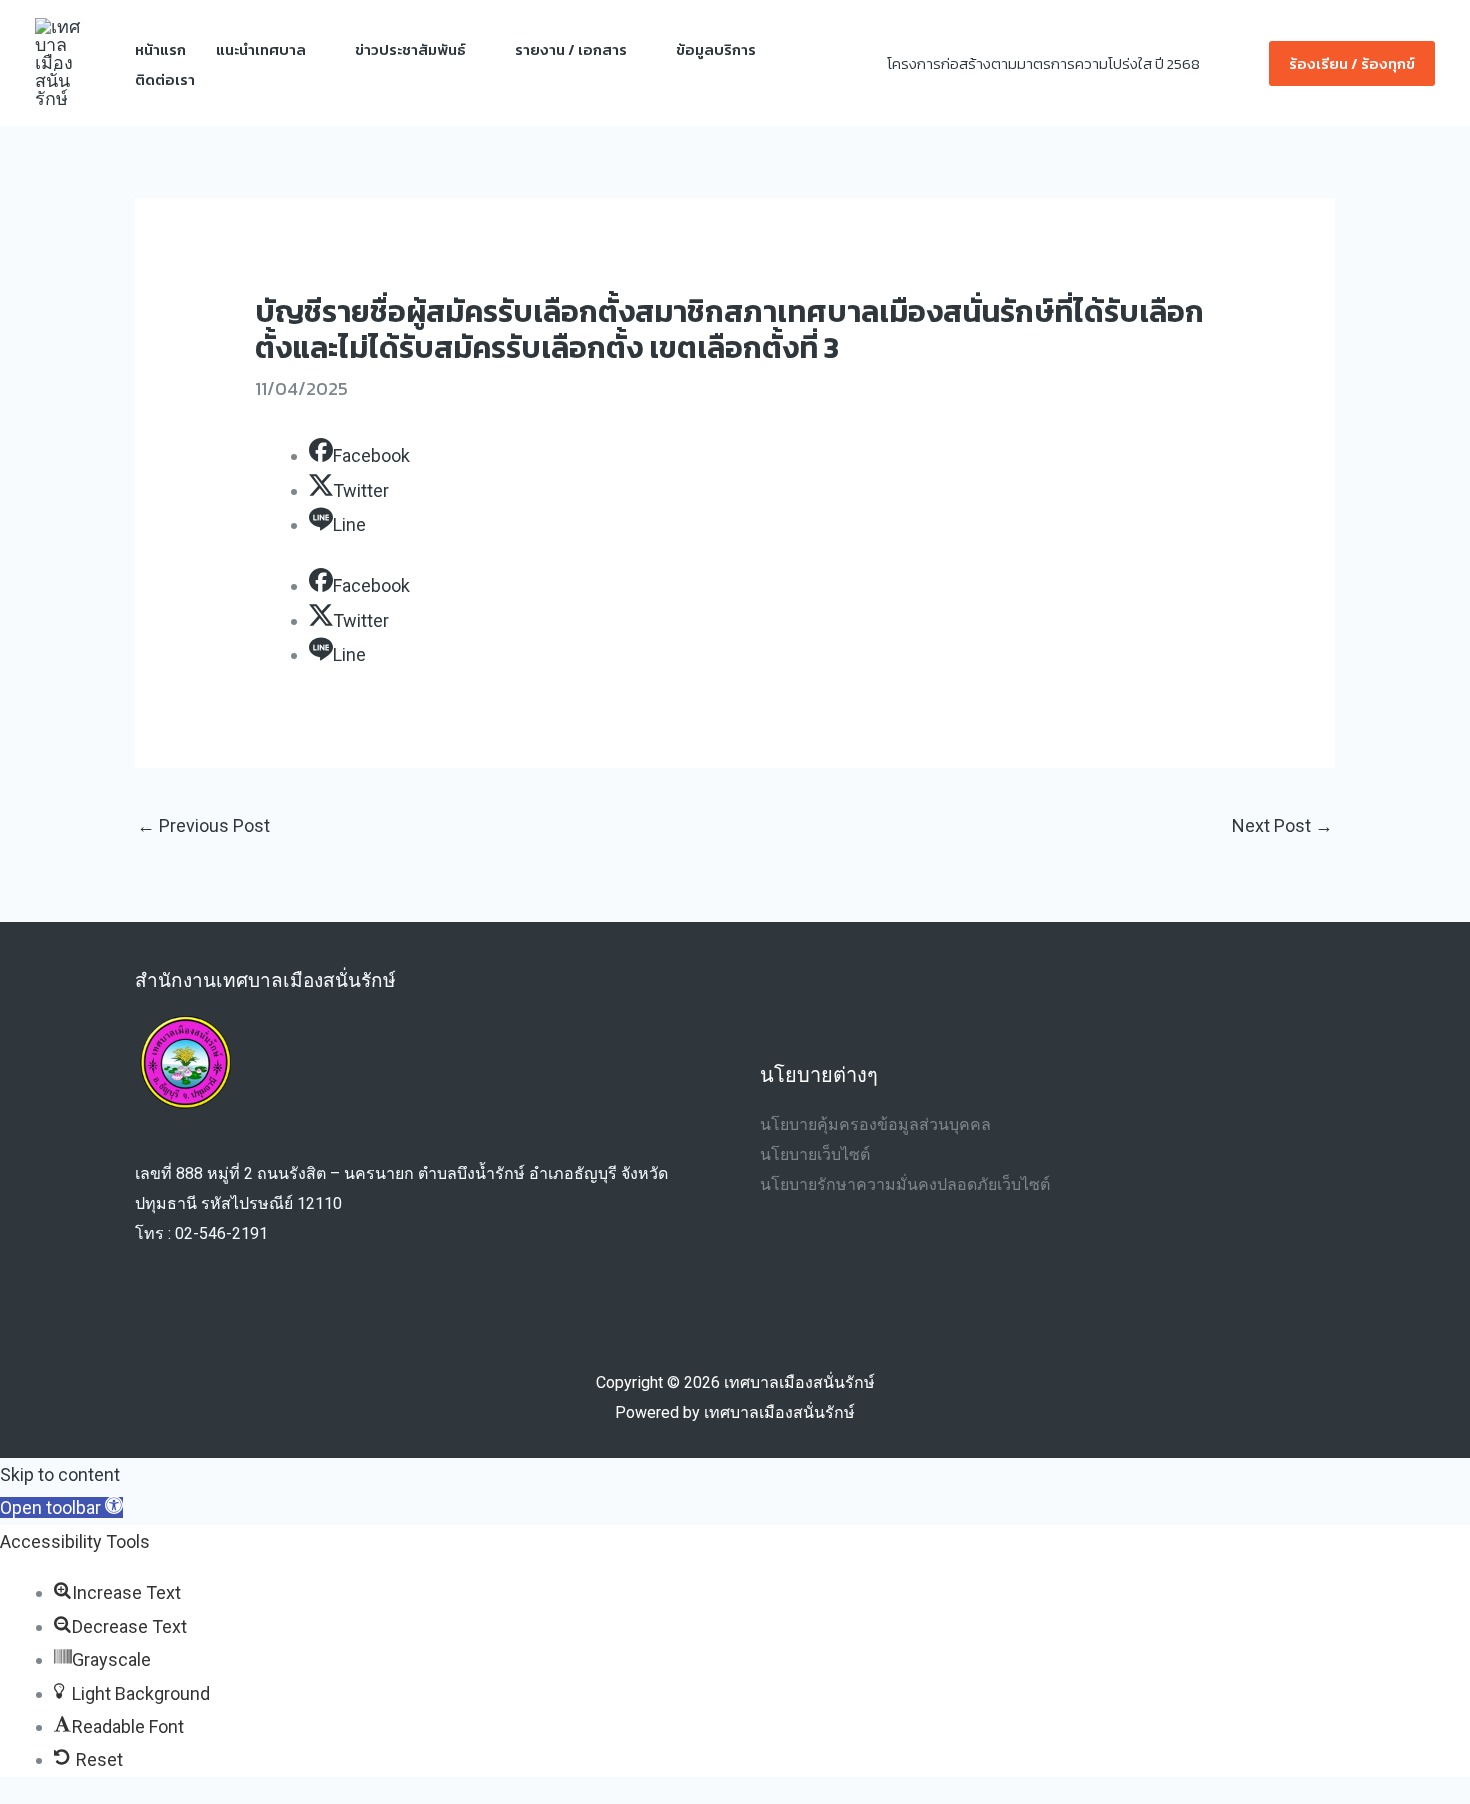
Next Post (1282, 825)
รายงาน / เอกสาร (571, 49)
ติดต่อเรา (165, 79)
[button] (1242, 63)
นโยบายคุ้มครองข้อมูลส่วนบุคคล (875, 1124)
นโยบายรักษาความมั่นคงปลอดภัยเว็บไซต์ (905, 1184)
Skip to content (60, 1474)
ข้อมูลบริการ (716, 49)
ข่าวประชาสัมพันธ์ (410, 49)
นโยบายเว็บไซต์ (815, 1154)
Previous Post (203, 825)
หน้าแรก (160, 49)
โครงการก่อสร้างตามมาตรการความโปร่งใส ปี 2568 (1043, 63)
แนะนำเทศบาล (261, 49)
